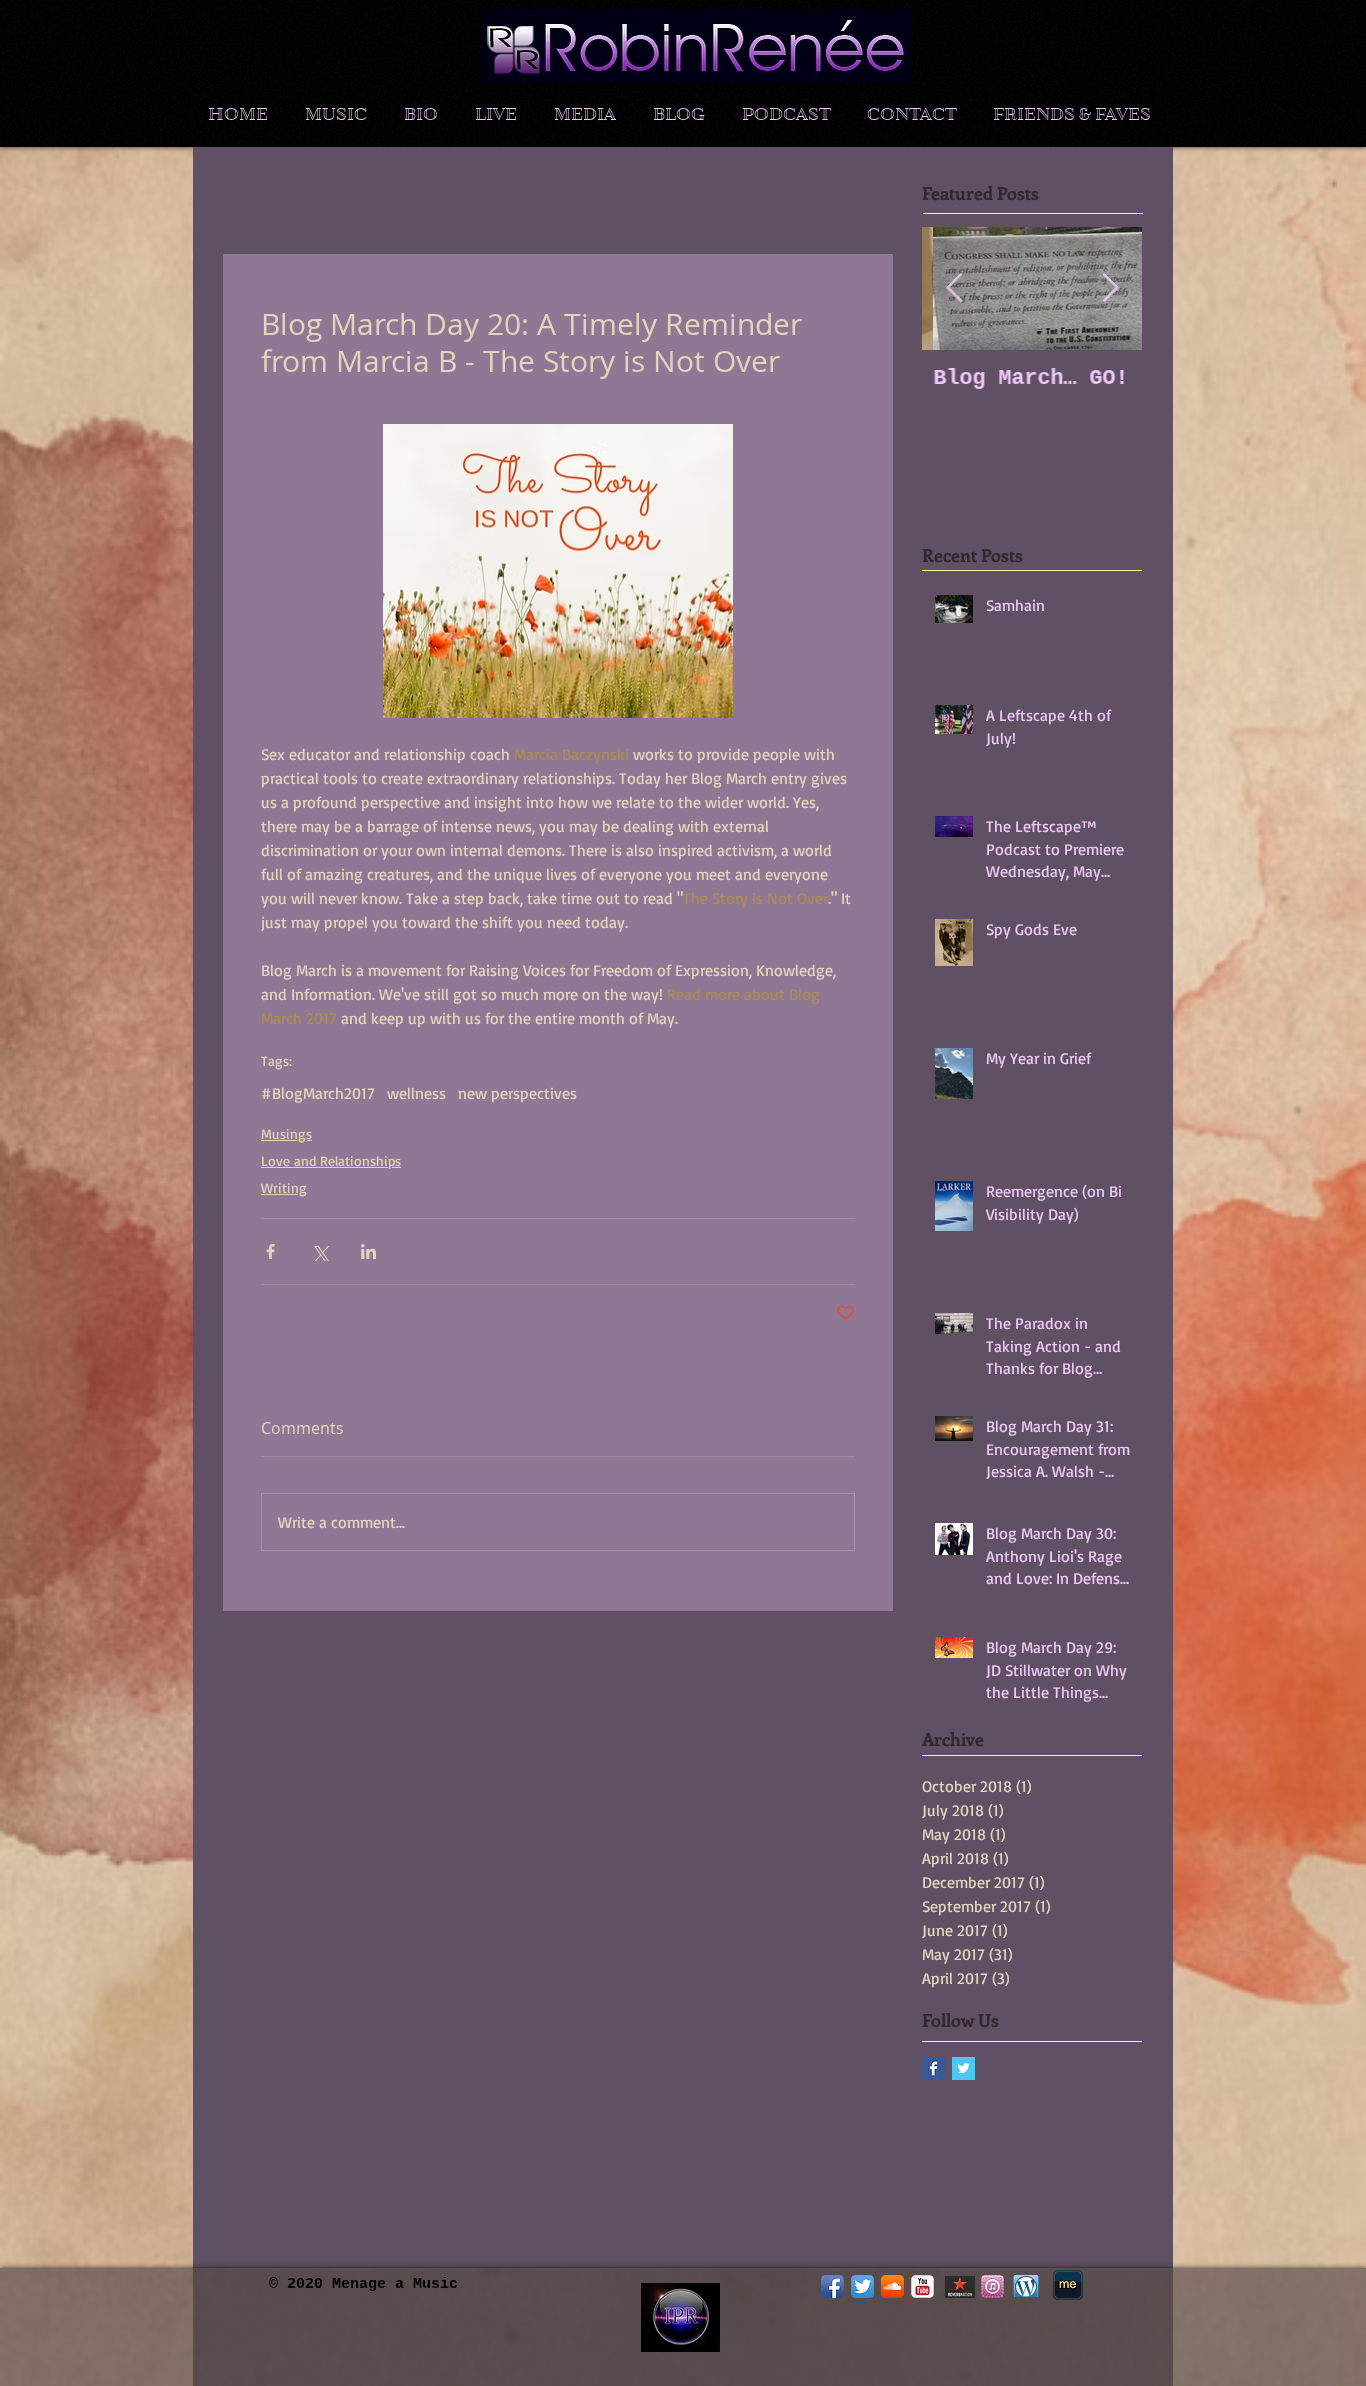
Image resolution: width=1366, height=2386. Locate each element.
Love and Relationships (331, 1160)
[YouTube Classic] (922, 2286)
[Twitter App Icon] (862, 2286)
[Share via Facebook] (270, 1251)
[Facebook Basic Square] (933, 2068)
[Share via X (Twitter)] (319, 1251)
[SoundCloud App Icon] (892, 2286)
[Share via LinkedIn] (368, 1251)
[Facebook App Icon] (832, 2286)
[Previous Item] (954, 288)
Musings (286, 1133)
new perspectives (517, 1093)
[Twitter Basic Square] (963, 2068)
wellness (416, 1093)
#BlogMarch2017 (318, 1093)
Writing (284, 1187)
